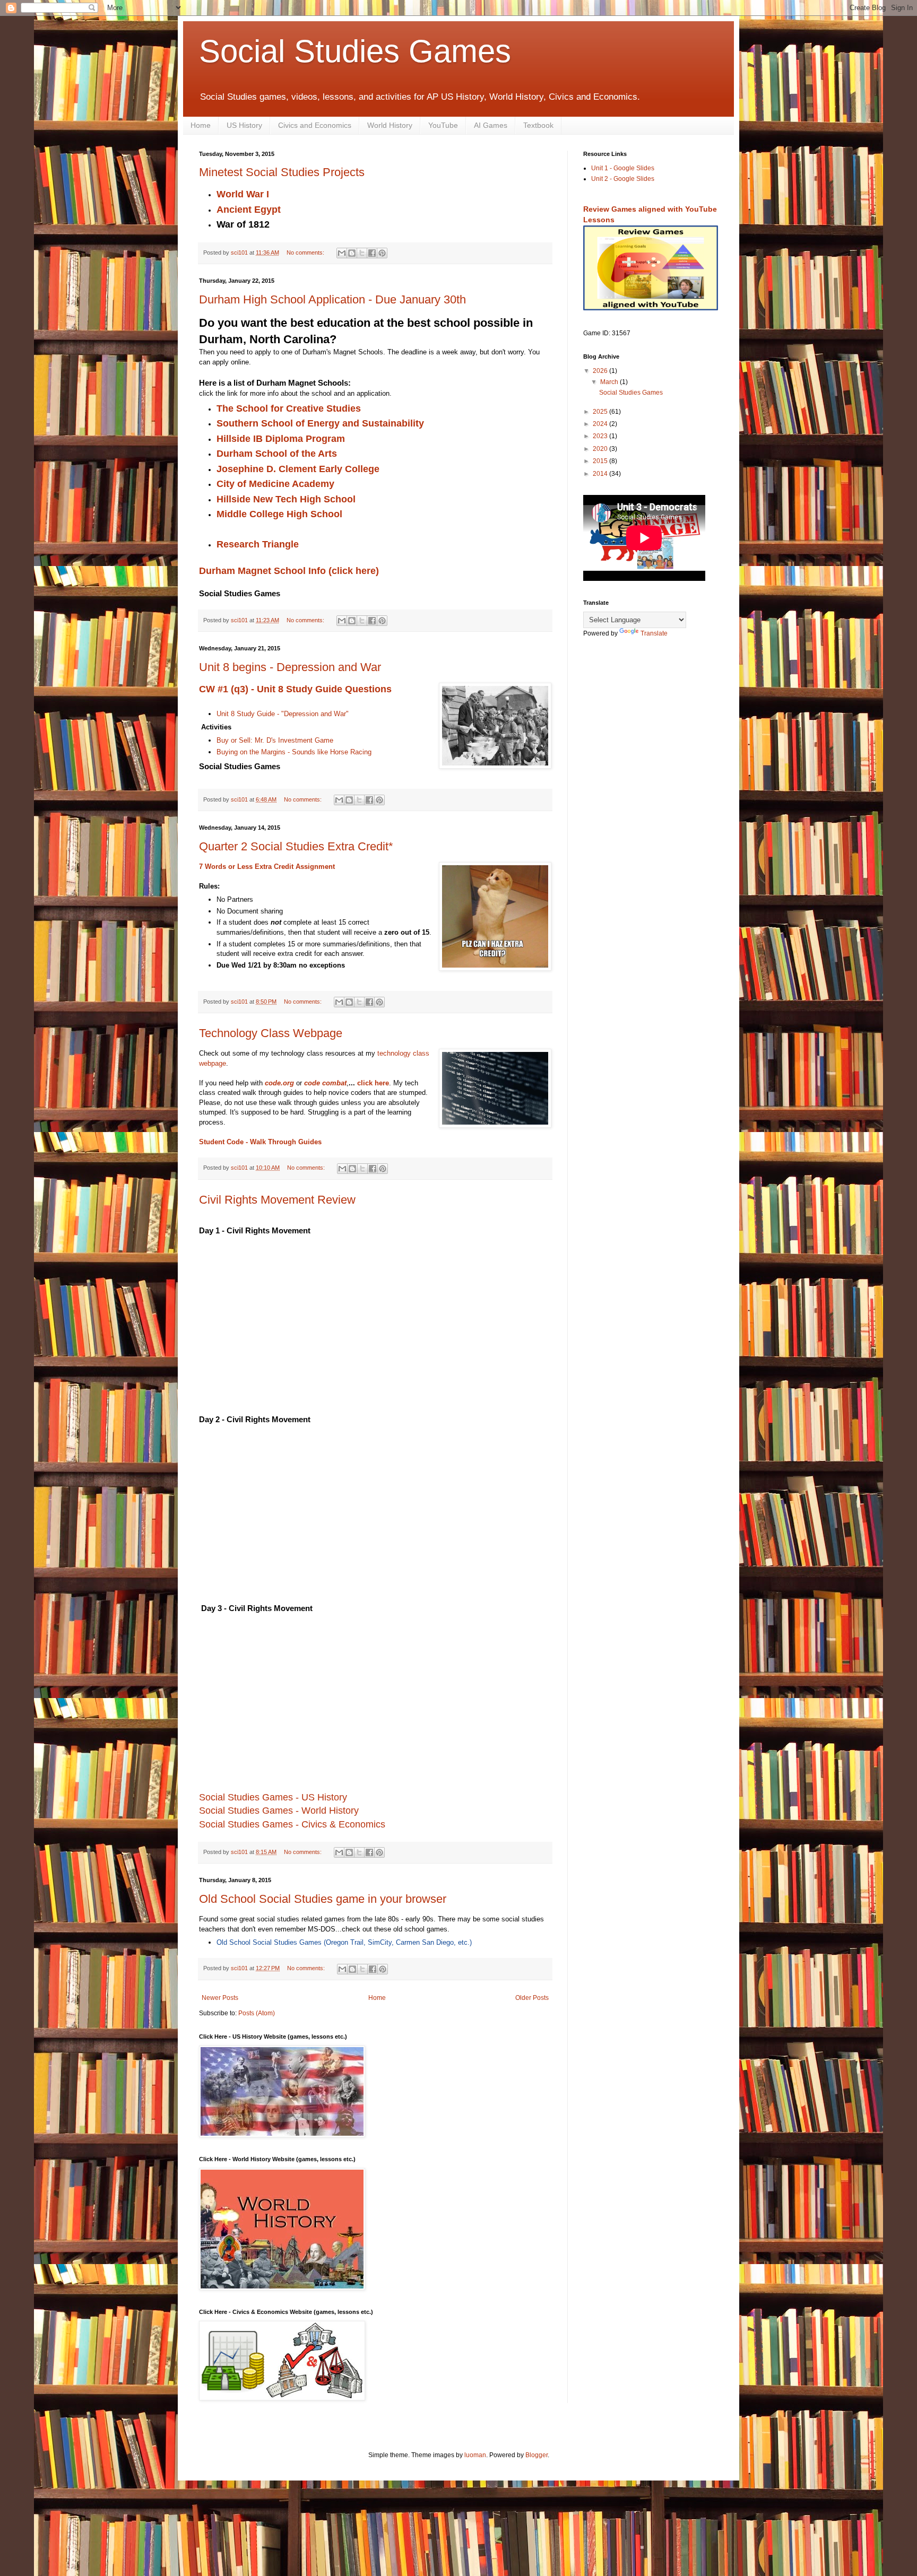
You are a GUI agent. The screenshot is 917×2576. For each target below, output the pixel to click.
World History (390, 125)
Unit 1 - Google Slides (623, 168)
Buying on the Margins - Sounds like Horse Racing (294, 752)
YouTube (443, 125)
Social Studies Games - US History (273, 1797)
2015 (601, 461)
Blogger (537, 2455)
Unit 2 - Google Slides (623, 179)
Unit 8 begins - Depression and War (290, 667)
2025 (601, 412)
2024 (601, 424)
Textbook (538, 125)
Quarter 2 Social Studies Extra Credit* (296, 846)
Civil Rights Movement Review (277, 1200)
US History (244, 125)
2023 (601, 436)
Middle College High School (279, 514)
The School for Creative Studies (290, 408)
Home (201, 125)
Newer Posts (220, 1998)
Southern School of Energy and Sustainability (322, 423)
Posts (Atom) (257, 2013)
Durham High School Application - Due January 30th (332, 299)
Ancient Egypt (249, 210)
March (610, 382)
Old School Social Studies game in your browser (323, 1899)
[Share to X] (362, 253)
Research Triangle (258, 544)
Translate (654, 633)
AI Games (491, 125)
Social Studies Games (355, 51)
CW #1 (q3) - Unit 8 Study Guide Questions (295, 689)
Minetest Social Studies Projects (282, 172)
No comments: (306, 253)
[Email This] (342, 253)
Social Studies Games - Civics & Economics (292, 1824)
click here (373, 1083)
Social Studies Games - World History (279, 1811)
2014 (601, 474)
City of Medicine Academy (277, 484)
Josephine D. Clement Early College (299, 469)
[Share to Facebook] (372, 253)
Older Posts (532, 1998)
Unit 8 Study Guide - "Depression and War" (283, 714)
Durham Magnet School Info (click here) (289, 571)
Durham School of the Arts (278, 454)
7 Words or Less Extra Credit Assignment (267, 867)
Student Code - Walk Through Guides (260, 1142)
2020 (601, 449)
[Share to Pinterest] (382, 253)
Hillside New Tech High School (287, 499)
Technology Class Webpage (271, 1033)
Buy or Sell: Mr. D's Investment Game (275, 740)
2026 (601, 371)
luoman (475, 2455)
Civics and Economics (315, 125)
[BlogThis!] (352, 253)
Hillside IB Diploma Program (282, 439)
